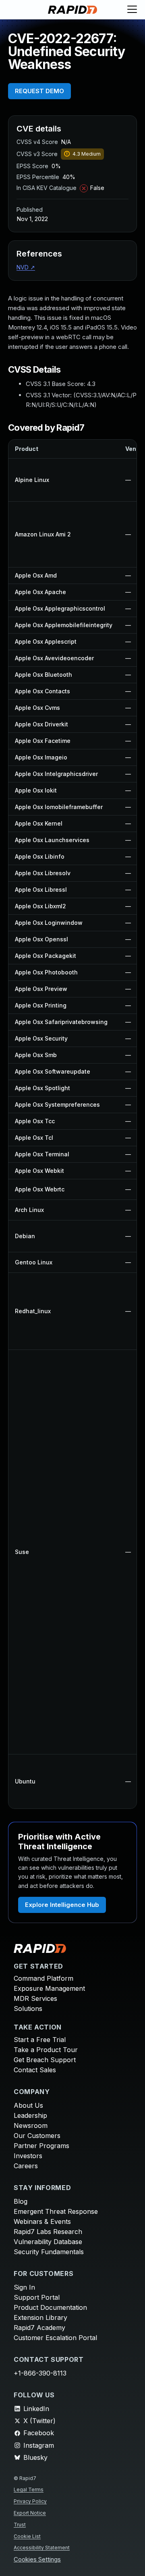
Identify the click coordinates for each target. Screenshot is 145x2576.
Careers (26, 2166)
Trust (20, 2525)
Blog (21, 2201)
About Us (28, 2105)
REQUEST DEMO (39, 91)
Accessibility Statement (42, 2548)
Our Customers (37, 2136)
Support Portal (37, 2297)
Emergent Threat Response (56, 2211)
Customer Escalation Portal (55, 2338)
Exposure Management (49, 1988)
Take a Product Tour (46, 2050)
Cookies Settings (37, 2560)
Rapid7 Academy (39, 2328)
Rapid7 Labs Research (48, 2232)
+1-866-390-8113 (40, 2373)
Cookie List (27, 2536)
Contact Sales (35, 2070)
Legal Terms (29, 2489)
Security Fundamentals (49, 2252)
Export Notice (30, 2513)
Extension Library (40, 2317)
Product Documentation (50, 2307)
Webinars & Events (42, 2221)
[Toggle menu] (132, 10)
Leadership (30, 2115)
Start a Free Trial (40, 2040)
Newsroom (31, 2125)
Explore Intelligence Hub (62, 1905)
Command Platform (43, 1978)
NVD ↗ (26, 267)
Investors (28, 2156)
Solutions (28, 2009)
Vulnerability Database (48, 2242)
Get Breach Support (45, 2060)
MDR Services (35, 1998)
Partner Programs (41, 2146)
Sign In (24, 2287)
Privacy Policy (30, 2501)
